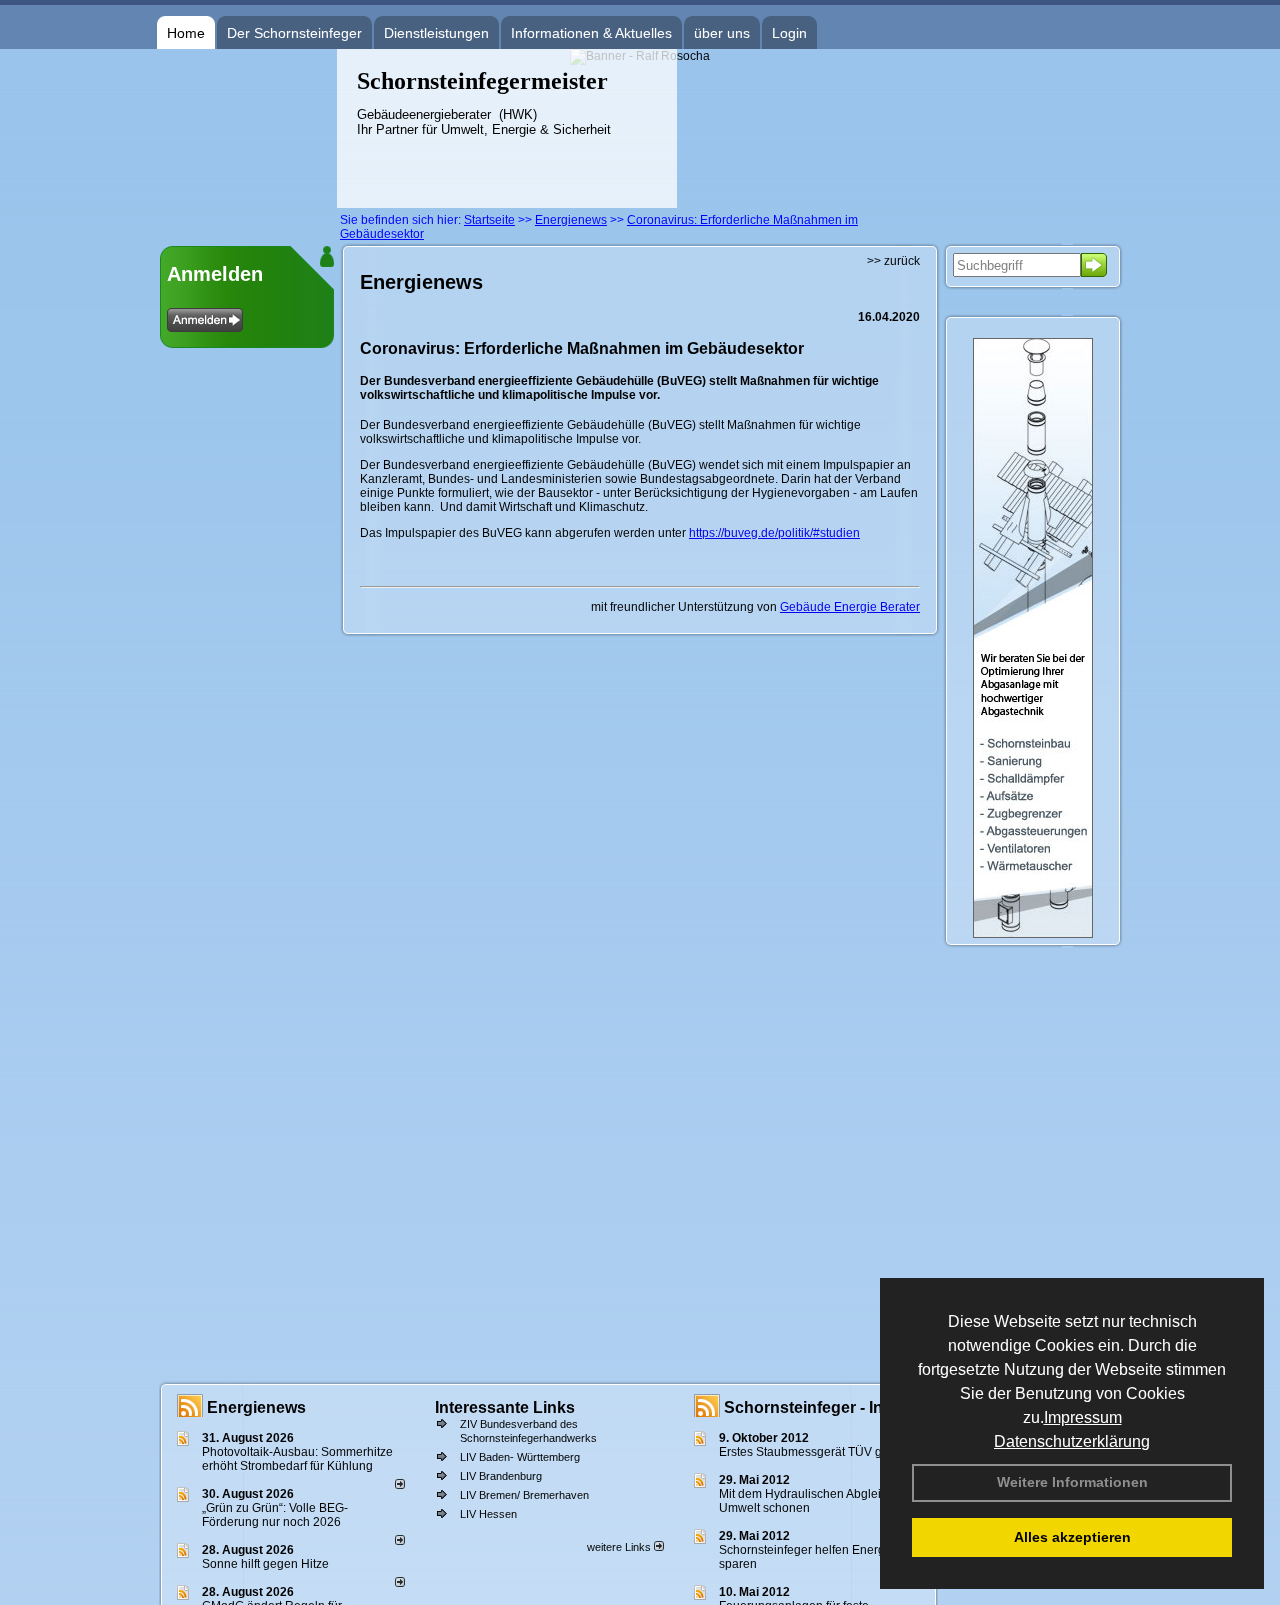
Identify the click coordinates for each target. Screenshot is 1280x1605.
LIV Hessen (488, 1514)
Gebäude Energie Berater (850, 607)
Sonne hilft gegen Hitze (265, 1564)
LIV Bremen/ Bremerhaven (524, 1495)
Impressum (1083, 1417)
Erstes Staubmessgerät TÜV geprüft (816, 1452)
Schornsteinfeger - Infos (815, 1407)
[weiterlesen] (400, 1485)
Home (186, 33)
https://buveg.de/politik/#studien (774, 533)
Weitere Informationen (1072, 1482)
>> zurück (893, 261)
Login (789, 33)
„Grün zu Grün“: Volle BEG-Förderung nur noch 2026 (275, 1515)
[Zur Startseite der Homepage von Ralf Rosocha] (247, 204)
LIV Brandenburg (501, 1476)
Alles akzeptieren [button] (1072, 1537)
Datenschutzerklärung (1072, 1441)
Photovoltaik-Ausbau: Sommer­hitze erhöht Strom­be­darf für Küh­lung (297, 1459)
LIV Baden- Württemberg (520, 1457)
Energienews (256, 1407)
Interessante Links (505, 1407)
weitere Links (620, 1547)
